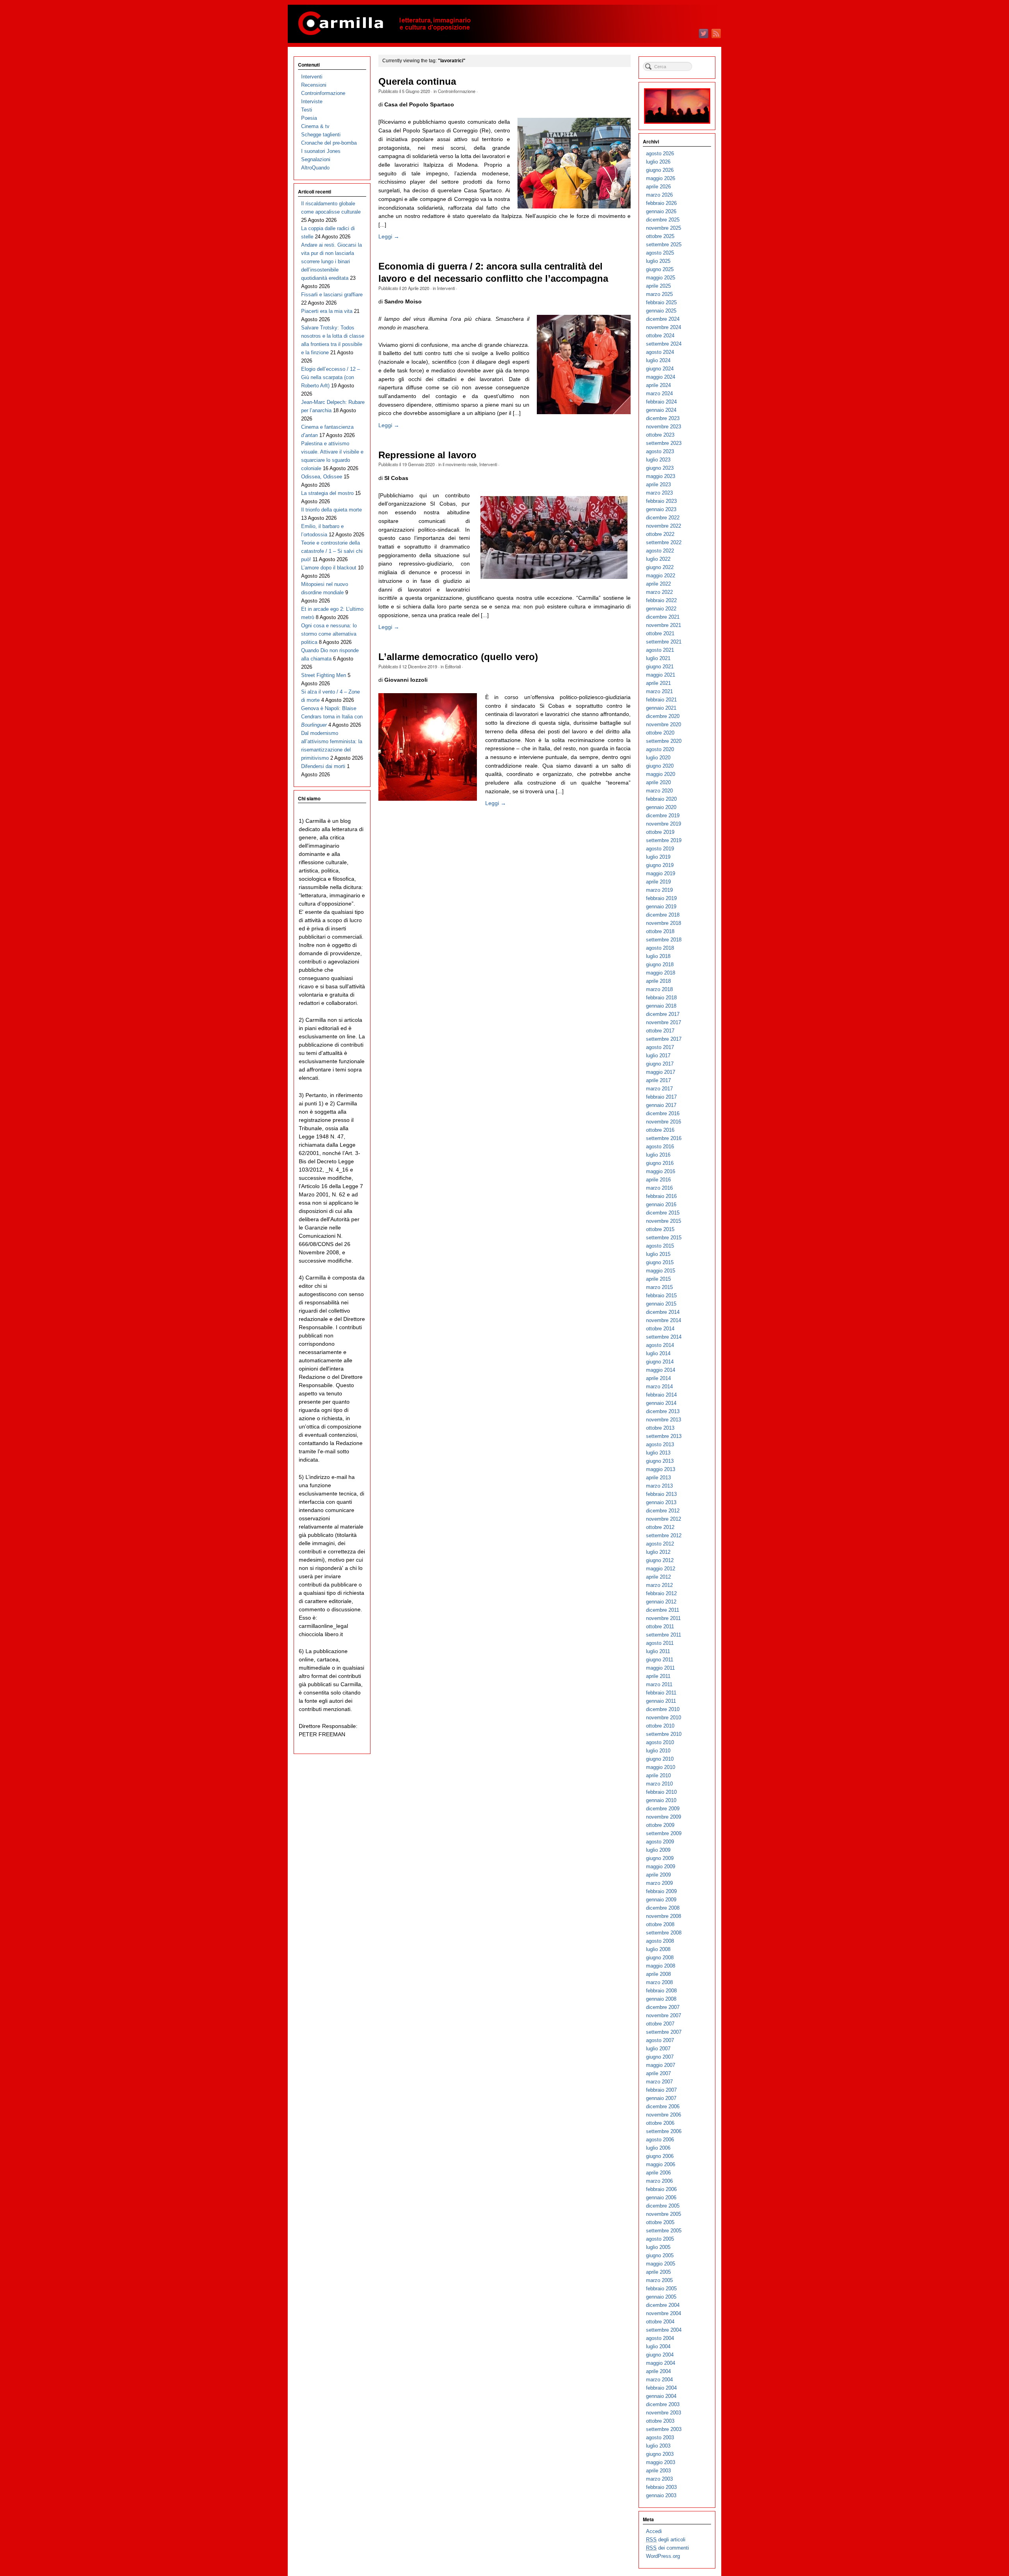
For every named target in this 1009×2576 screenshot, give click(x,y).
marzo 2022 (659, 592)
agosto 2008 (660, 1941)
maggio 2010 (661, 1767)
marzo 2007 (659, 2082)
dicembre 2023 (663, 418)
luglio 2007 (658, 2049)
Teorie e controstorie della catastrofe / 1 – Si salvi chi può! (332, 551)
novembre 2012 (664, 1519)
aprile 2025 (658, 286)
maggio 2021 (661, 675)
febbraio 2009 (661, 1891)
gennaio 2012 (661, 1602)
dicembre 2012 (663, 1511)
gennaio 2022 (661, 609)
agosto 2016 (660, 1147)
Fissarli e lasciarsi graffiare (332, 295)
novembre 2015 (664, 1221)
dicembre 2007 (663, 2007)
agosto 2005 (660, 2239)
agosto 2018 (660, 948)
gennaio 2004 (661, 2396)
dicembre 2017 (663, 1014)
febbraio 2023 (661, 501)
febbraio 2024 (661, 402)
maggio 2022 (661, 576)
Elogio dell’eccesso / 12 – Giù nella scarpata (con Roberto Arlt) (330, 377)
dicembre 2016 (663, 1113)
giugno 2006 (660, 2156)
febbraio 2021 (661, 700)
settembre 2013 (664, 1436)
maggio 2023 (661, 476)
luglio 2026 (658, 162)
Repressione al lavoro (427, 455)
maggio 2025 (661, 278)
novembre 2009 (664, 1817)
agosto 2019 (660, 849)
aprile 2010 (658, 1775)
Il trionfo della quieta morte (331, 510)
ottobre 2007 (660, 2024)
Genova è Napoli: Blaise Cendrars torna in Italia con (332, 717)
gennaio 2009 (661, 1900)
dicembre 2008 (663, 1908)
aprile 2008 (658, 1974)
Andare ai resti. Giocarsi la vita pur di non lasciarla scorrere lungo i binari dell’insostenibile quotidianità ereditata (331, 261)
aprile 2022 (658, 584)
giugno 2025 (660, 269)
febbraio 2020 (661, 799)
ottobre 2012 (660, 1527)
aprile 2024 (658, 385)
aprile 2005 (658, 2272)
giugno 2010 (660, 1759)
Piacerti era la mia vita (327, 311)
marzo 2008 (659, 1982)
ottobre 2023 (660, 435)
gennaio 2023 (661, 509)
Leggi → (389, 236)
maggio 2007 (661, 2065)
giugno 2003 (660, 2454)
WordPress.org (663, 2556)
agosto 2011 (660, 1643)
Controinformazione (457, 91)
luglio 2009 (658, 1850)
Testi (307, 110)
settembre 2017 (664, 1039)
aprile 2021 (658, 683)
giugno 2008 (660, 1958)
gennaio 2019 (661, 907)
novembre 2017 (664, 1022)
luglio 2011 (658, 1651)
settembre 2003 (664, 2429)
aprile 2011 (658, 1676)
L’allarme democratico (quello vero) (458, 657)
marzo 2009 (659, 1883)
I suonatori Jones (321, 151)
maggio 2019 (661, 873)
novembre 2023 (664, 427)
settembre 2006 (664, 2131)
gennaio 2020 (661, 807)
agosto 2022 (660, 551)
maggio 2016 (661, 1171)
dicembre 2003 (663, 2404)
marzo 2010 (659, 1784)
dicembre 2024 (663, 319)
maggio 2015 (661, 1271)
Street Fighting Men (324, 675)
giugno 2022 (660, 567)
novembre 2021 (664, 625)
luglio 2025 (658, 261)
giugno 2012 (660, 1560)
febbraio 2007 (661, 2090)
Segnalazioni (316, 159)
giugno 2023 (660, 468)
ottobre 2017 (660, 1031)
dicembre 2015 (663, 1213)
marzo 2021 (659, 691)
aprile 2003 (658, 2471)
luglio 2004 (658, 2346)
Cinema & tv (315, 126)
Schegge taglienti (321, 135)
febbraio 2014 (661, 1395)
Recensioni (314, 85)
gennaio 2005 (661, 2297)
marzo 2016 (659, 1188)
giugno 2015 (660, 1262)
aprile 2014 (658, 1378)
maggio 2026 (661, 178)
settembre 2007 (664, 2032)
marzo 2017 (659, 1089)
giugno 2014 (660, 1362)
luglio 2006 (658, 2148)
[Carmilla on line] (504, 24)
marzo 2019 (659, 890)
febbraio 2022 (661, 600)
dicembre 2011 (663, 1610)
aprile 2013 (658, 1478)
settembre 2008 (664, 1933)
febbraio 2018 (661, 998)
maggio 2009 (661, 1866)
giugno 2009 (660, 1858)
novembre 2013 (664, 1420)
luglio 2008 (658, 1949)
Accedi (654, 2531)
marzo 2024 (659, 393)
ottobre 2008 (660, 1924)
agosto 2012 (660, 1544)
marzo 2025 (659, 294)
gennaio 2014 (661, 1403)
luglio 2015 (658, 1254)
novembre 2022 (664, 526)
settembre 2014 (664, 1337)
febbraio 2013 (661, 1494)
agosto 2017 (660, 1047)
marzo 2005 (659, 2280)
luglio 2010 (658, 1751)
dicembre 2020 (663, 716)
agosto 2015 (660, 1246)
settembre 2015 (664, 1238)
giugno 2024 (660, 369)
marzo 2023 (659, 493)
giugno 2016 (660, 1163)
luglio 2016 (658, 1155)
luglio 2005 (658, 2247)
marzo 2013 (659, 1486)
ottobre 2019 (660, 832)
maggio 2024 (661, 377)
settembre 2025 (664, 245)
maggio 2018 (661, 973)
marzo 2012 (659, 1585)
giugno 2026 (660, 170)
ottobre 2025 (660, 236)
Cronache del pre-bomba (329, 143)
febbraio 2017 (661, 1097)
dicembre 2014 (663, 1312)
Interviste (312, 101)
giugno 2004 (660, 2355)
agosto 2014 (660, 1345)
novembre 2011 (663, 1618)
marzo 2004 (659, 2380)
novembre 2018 (664, 923)
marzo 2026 (659, 195)
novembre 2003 (664, 2413)
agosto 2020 (660, 749)
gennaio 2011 (661, 1701)
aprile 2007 (658, 2073)
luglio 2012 (658, 1552)
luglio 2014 (658, 1353)
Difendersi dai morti (323, 766)
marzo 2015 (659, 1287)
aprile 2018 (658, 981)
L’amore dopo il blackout (329, 568)
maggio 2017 (661, 1072)
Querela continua (417, 82)
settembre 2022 (664, 542)
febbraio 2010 (661, 1792)
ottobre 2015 (660, 1229)
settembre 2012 (664, 1535)
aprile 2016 (658, 1180)
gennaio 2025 (661, 311)
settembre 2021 (664, 642)
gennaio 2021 (661, 708)
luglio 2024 (658, 360)
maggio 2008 (661, 1966)
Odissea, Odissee (322, 477)
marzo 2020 (659, 791)
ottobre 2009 (660, 1825)
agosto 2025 (660, 253)
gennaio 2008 (661, 1999)
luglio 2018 (658, 956)
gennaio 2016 (661, 1204)
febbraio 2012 (661, 1593)
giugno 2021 (660, 667)
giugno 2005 (660, 2255)
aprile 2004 (658, 2371)
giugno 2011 (660, 1660)
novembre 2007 (664, 2015)
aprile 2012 (658, 1577)
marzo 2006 (659, 2181)
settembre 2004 (664, 2330)
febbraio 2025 (661, 302)
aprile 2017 (658, 1080)
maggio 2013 (661, 1469)
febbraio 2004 (661, 2388)
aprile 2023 (658, 485)
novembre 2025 (664, 228)
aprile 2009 (658, 1875)
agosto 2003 (660, 2437)
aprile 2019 (658, 882)
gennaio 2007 (661, 2098)
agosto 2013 (660, 1444)
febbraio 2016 (661, 1196)
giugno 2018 (660, 964)
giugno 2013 (660, 1461)
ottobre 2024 (660, 336)
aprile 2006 (658, 2173)
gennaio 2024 (661, 410)
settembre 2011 (664, 1635)
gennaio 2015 (661, 1304)
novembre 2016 (664, 1122)
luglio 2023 (658, 460)
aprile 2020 (658, 782)
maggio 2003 (661, 2462)
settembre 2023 (664, 443)
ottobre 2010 (660, 1726)
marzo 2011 (659, 1684)
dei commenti (667, 2548)
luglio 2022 (658, 559)
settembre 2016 (664, 1138)
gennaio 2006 (661, 2198)
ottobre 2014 (660, 1329)
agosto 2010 (660, 1742)
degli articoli (666, 2540)
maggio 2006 (661, 2164)
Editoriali (453, 666)
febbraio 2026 (661, 203)
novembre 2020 (664, 724)
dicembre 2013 (663, 1411)
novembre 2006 (664, 2115)
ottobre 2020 (660, 733)
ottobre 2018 (660, 931)
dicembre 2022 (663, 518)
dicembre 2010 (663, 1709)
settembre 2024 (664, 344)
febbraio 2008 (661, 1991)
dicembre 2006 (663, 2106)
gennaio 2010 (661, 1800)
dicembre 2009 (663, 1809)
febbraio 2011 (661, 1693)
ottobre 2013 (660, 1428)
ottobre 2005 (660, 2222)
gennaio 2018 (661, 1006)
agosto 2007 (660, 2040)
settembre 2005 (664, 2231)
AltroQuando (315, 168)
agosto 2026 (660, 153)
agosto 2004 (660, 2338)
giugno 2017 (660, 1064)
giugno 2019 (660, 865)
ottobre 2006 (660, 2123)
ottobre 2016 (660, 1130)
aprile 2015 (658, 1279)
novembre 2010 (664, 1718)
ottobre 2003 (660, 2421)
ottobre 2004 (660, 2322)
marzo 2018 (659, 989)
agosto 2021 (660, 650)
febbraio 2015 (661, 1295)
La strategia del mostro (327, 493)
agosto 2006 (660, 2140)
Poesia (309, 118)
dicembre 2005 (663, 2206)
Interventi (446, 288)
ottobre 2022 (660, 534)
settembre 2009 (664, 1833)
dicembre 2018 (663, 915)
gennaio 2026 (661, 211)
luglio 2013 (658, 1453)
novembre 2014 (664, 1320)
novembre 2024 (664, 327)
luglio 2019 (658, 857)
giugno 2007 (660, 2057)
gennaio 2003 (661, 2495)
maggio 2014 (661, 1370)
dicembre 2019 (663, 816)
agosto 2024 (660, 352)
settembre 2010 (664, 1734)
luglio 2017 (658, 1056)
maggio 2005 (661, 2264)
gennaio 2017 (661, 1105)
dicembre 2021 (663, 617)
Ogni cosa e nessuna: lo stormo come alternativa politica (329, 634)
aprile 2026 (658, 187)
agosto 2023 (660, 451)
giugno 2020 (660, 766)
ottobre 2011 (660, 1627)
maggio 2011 (660, 1668)
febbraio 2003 (661, 2487)
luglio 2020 (658, 758)
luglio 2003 (658, 2446)
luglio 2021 (658, 658)
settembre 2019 (664, 840)
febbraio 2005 (661, 2289)
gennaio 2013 (661, 1502)
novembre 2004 (664, 2313)
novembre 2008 (664, 1916)
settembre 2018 (664, 940)
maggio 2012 (661, 1569)
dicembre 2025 (663, 220)
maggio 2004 (661, 2363)
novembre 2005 (664, 2214)
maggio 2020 (661, 774)
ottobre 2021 (660, 633)
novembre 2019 (664, 824)
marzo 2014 (659, 1387)
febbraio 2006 (661, 2189)
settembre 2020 (664, 741)
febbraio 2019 (661, 898)
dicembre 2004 (663, 2305)
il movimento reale (460, 464)
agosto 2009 (660, 1842)
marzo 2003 (659, 2479)
